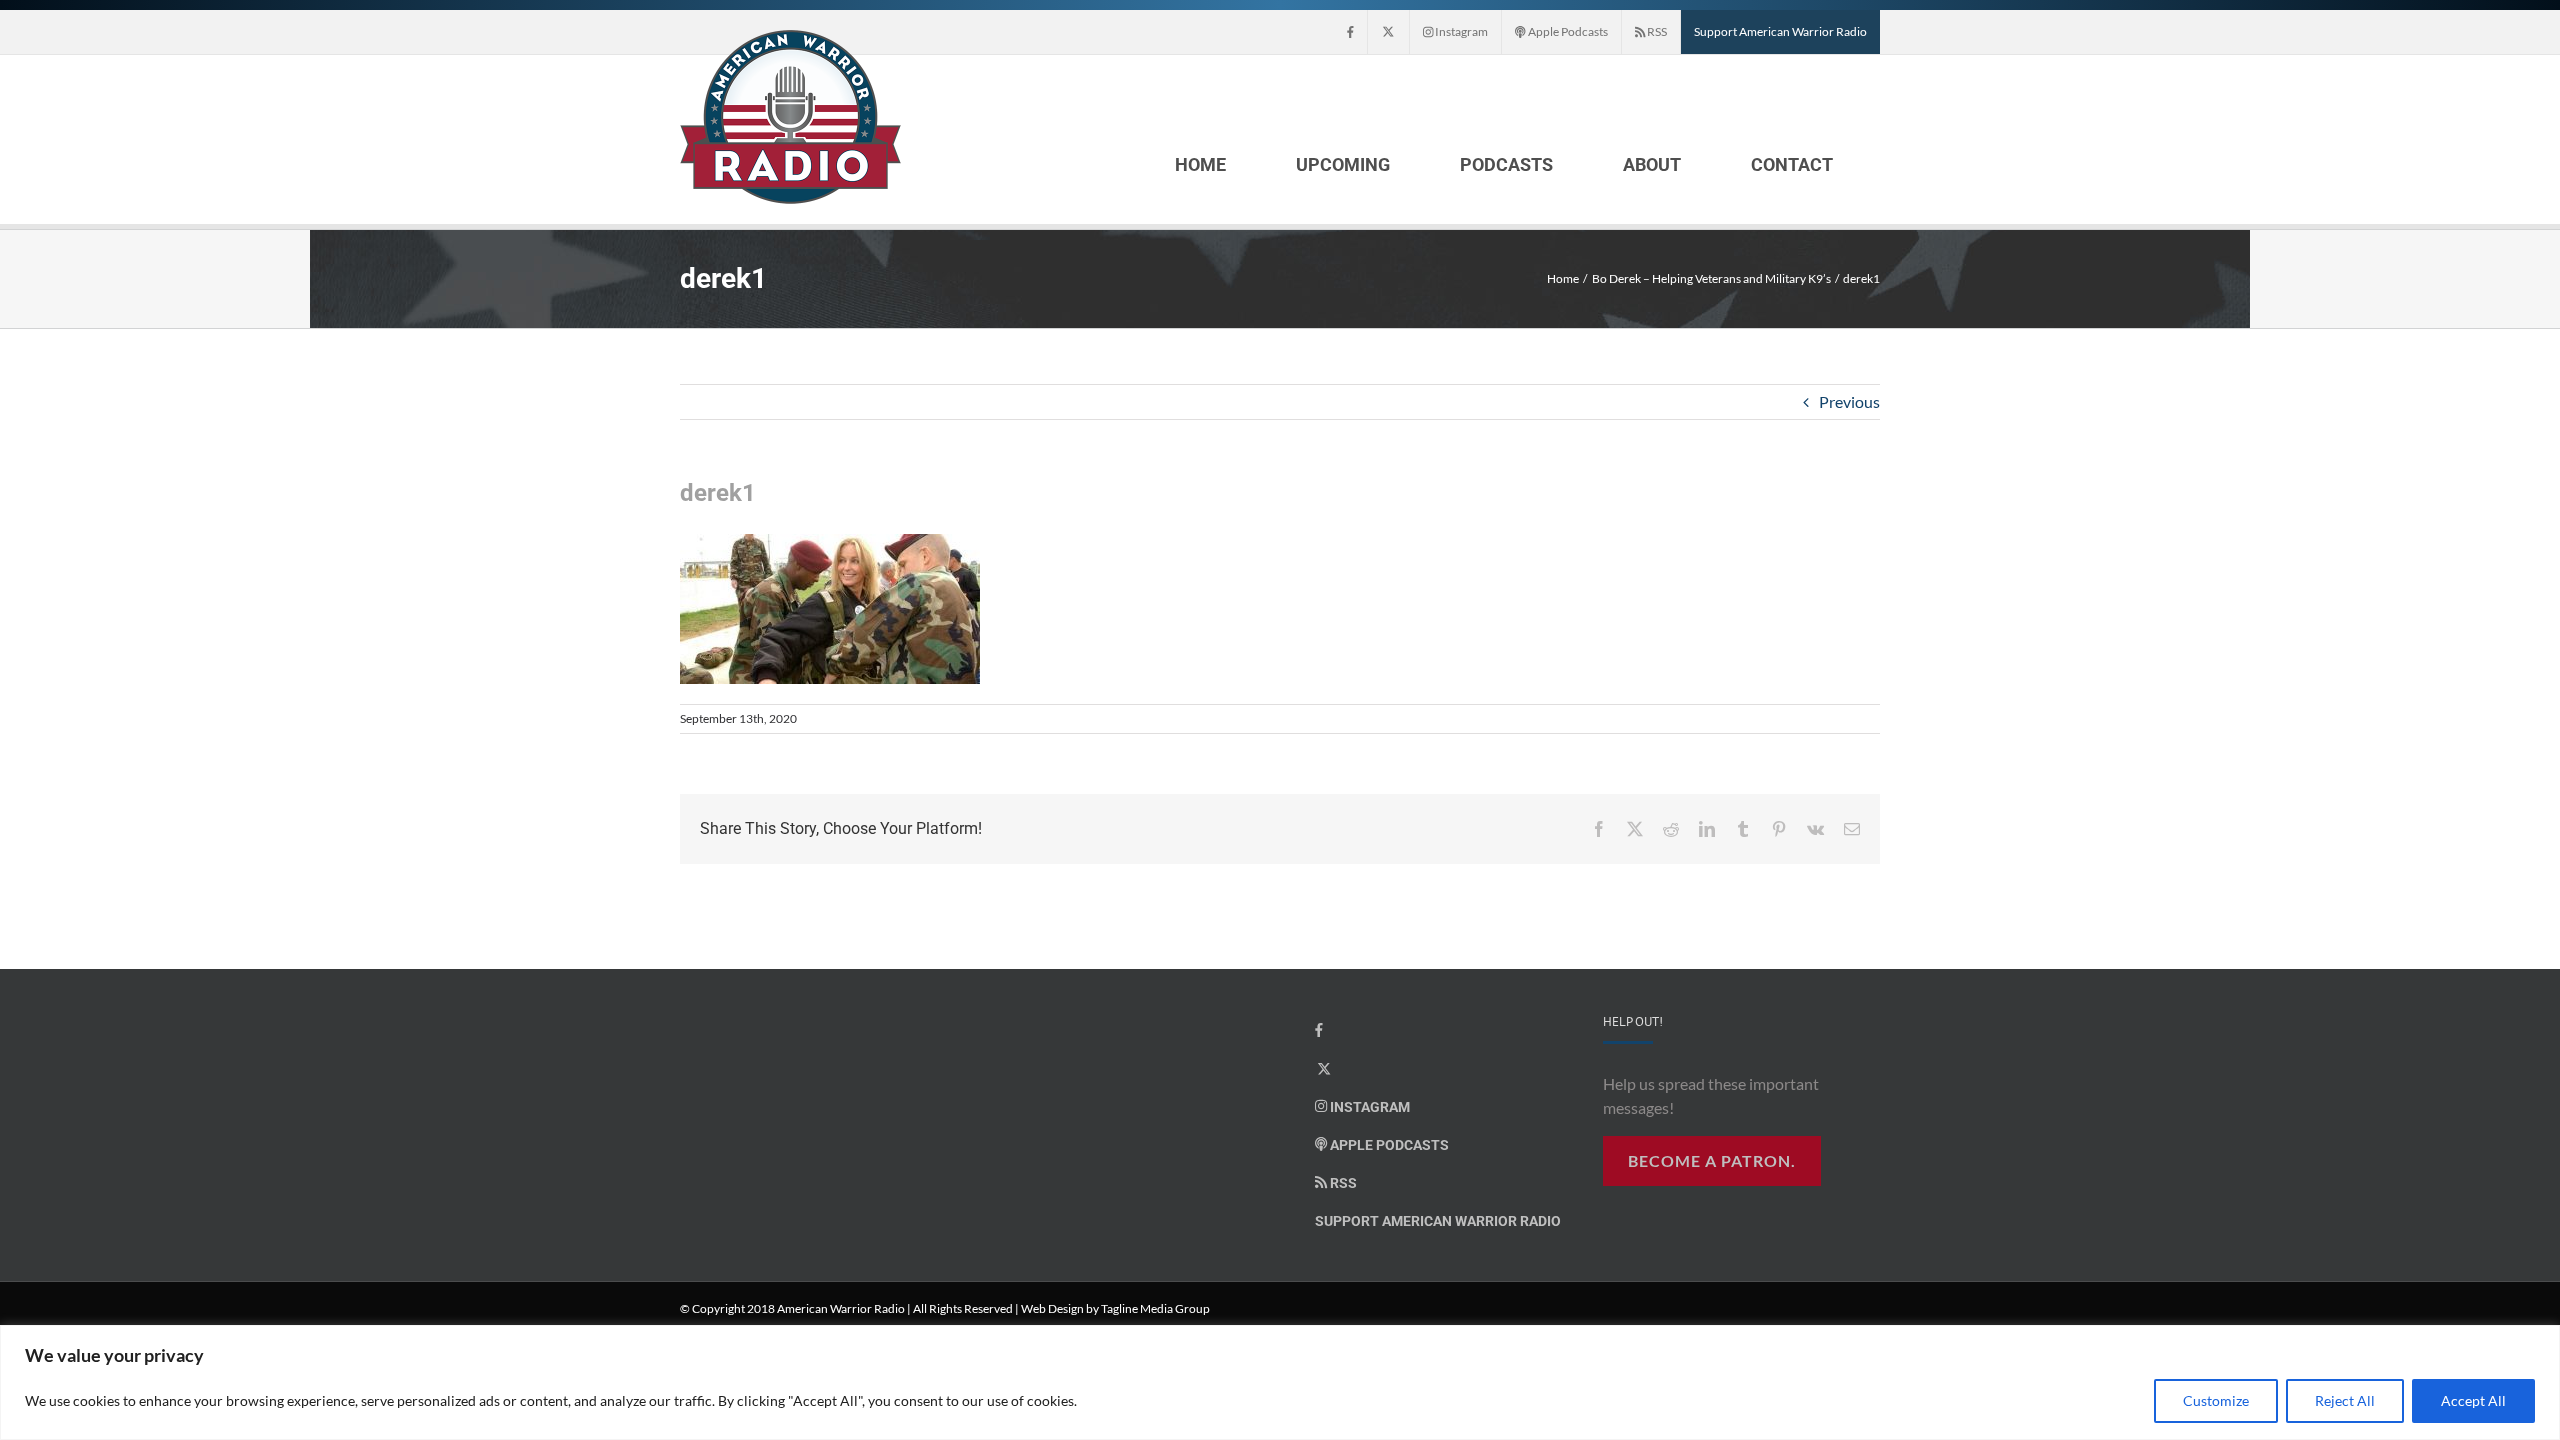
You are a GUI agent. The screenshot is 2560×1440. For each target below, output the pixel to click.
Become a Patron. (1712, 1160)
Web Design (1052, 1308)
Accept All (2473, 1400)
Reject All (2345, 1400)
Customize (2216, 1400)
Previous (1849, 401)
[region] (1280, 1382)
